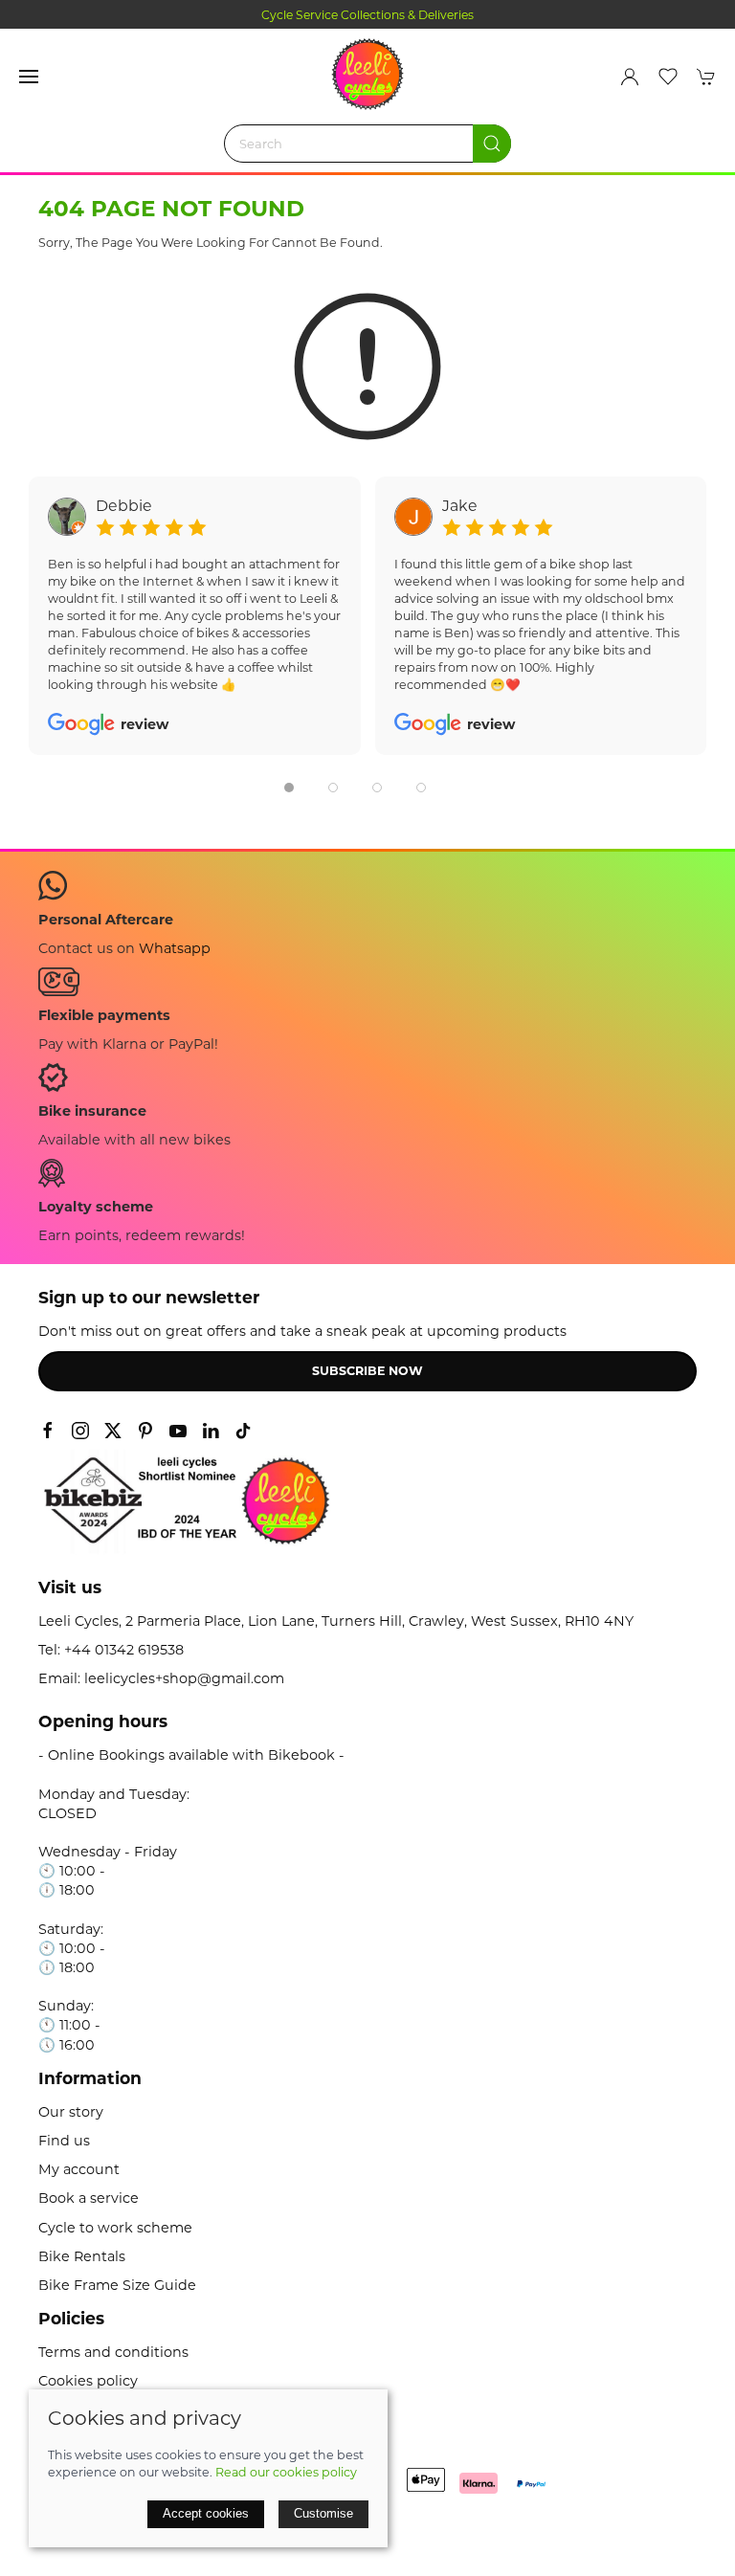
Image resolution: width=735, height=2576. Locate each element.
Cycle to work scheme (115, 2228)
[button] (29, 77)
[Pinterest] (145, 1431)
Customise (323, 2513)
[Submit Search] (492, 144)
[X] (113, 1431)
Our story (71, 2112)
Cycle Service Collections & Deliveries (367, 15)
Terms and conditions (113, 2352)
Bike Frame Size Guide (117, 2285)
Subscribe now (367, 1371)
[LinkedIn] (211, 1431)
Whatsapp (175, 948)
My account (79, 2169)
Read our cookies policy (286, 2472)
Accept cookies (206, 2513)
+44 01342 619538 (124, 1650)
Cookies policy (88, 2381)
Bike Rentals (82, 2256)
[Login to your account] (630, 77)
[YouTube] (178, 1431)
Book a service (89, 2198)
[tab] (289, 788)
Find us (64, 2141)
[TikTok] (243, 1431)
